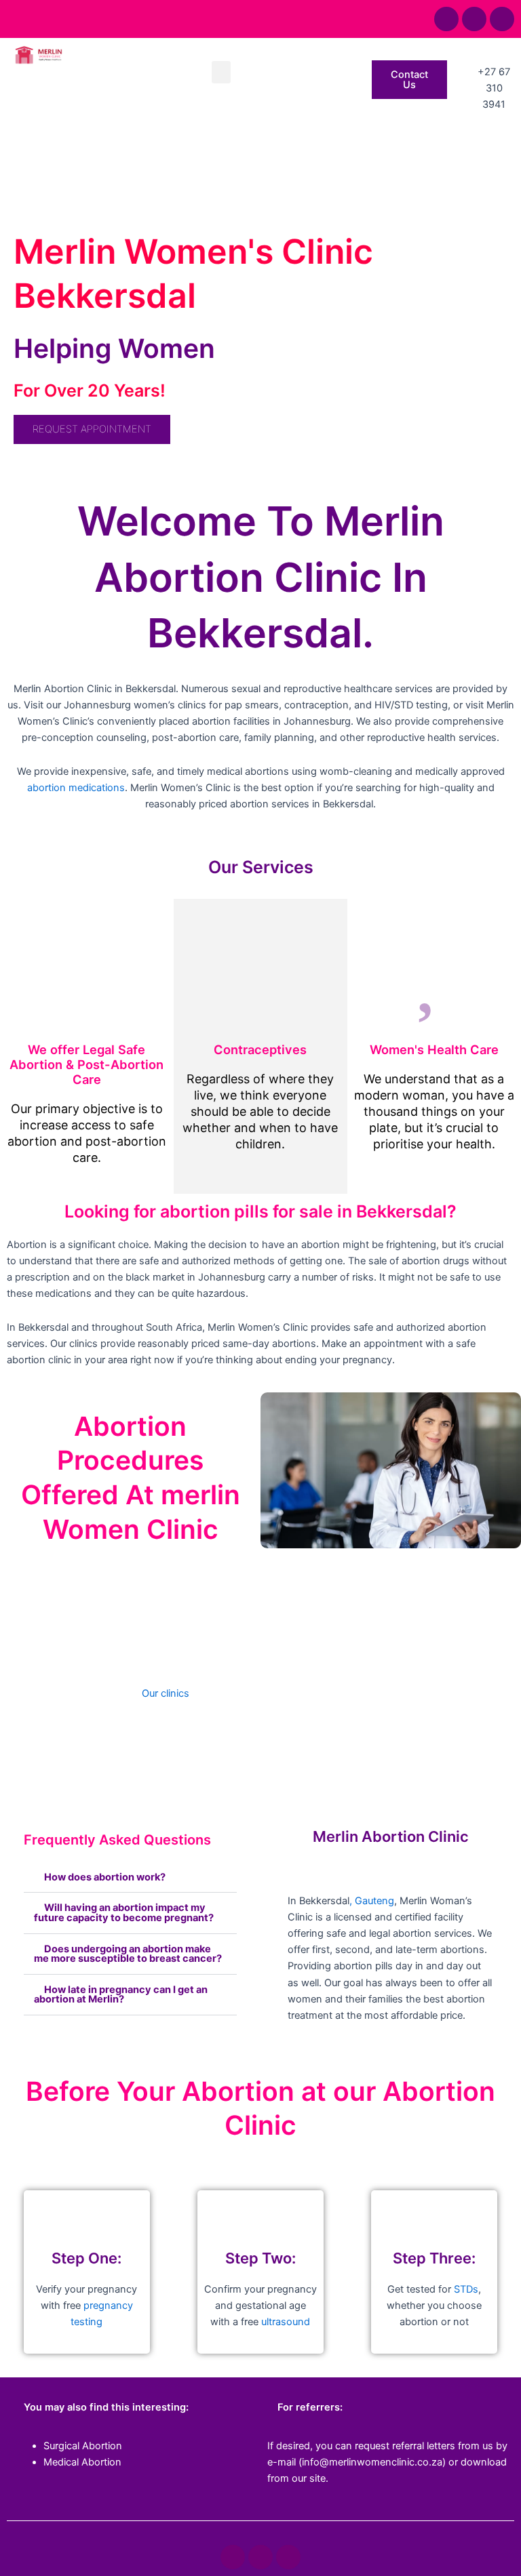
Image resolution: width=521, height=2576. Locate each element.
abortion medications (76, 788)
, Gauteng (372, 1901)
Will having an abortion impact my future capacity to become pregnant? (124, 1913)
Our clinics (166, 1693)
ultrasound (286, 2322)
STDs (466, 2289)
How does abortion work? (105, 1877)
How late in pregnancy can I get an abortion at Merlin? (121, 1995)
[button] (221, 72)
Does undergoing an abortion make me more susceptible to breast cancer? (128, 1954)
